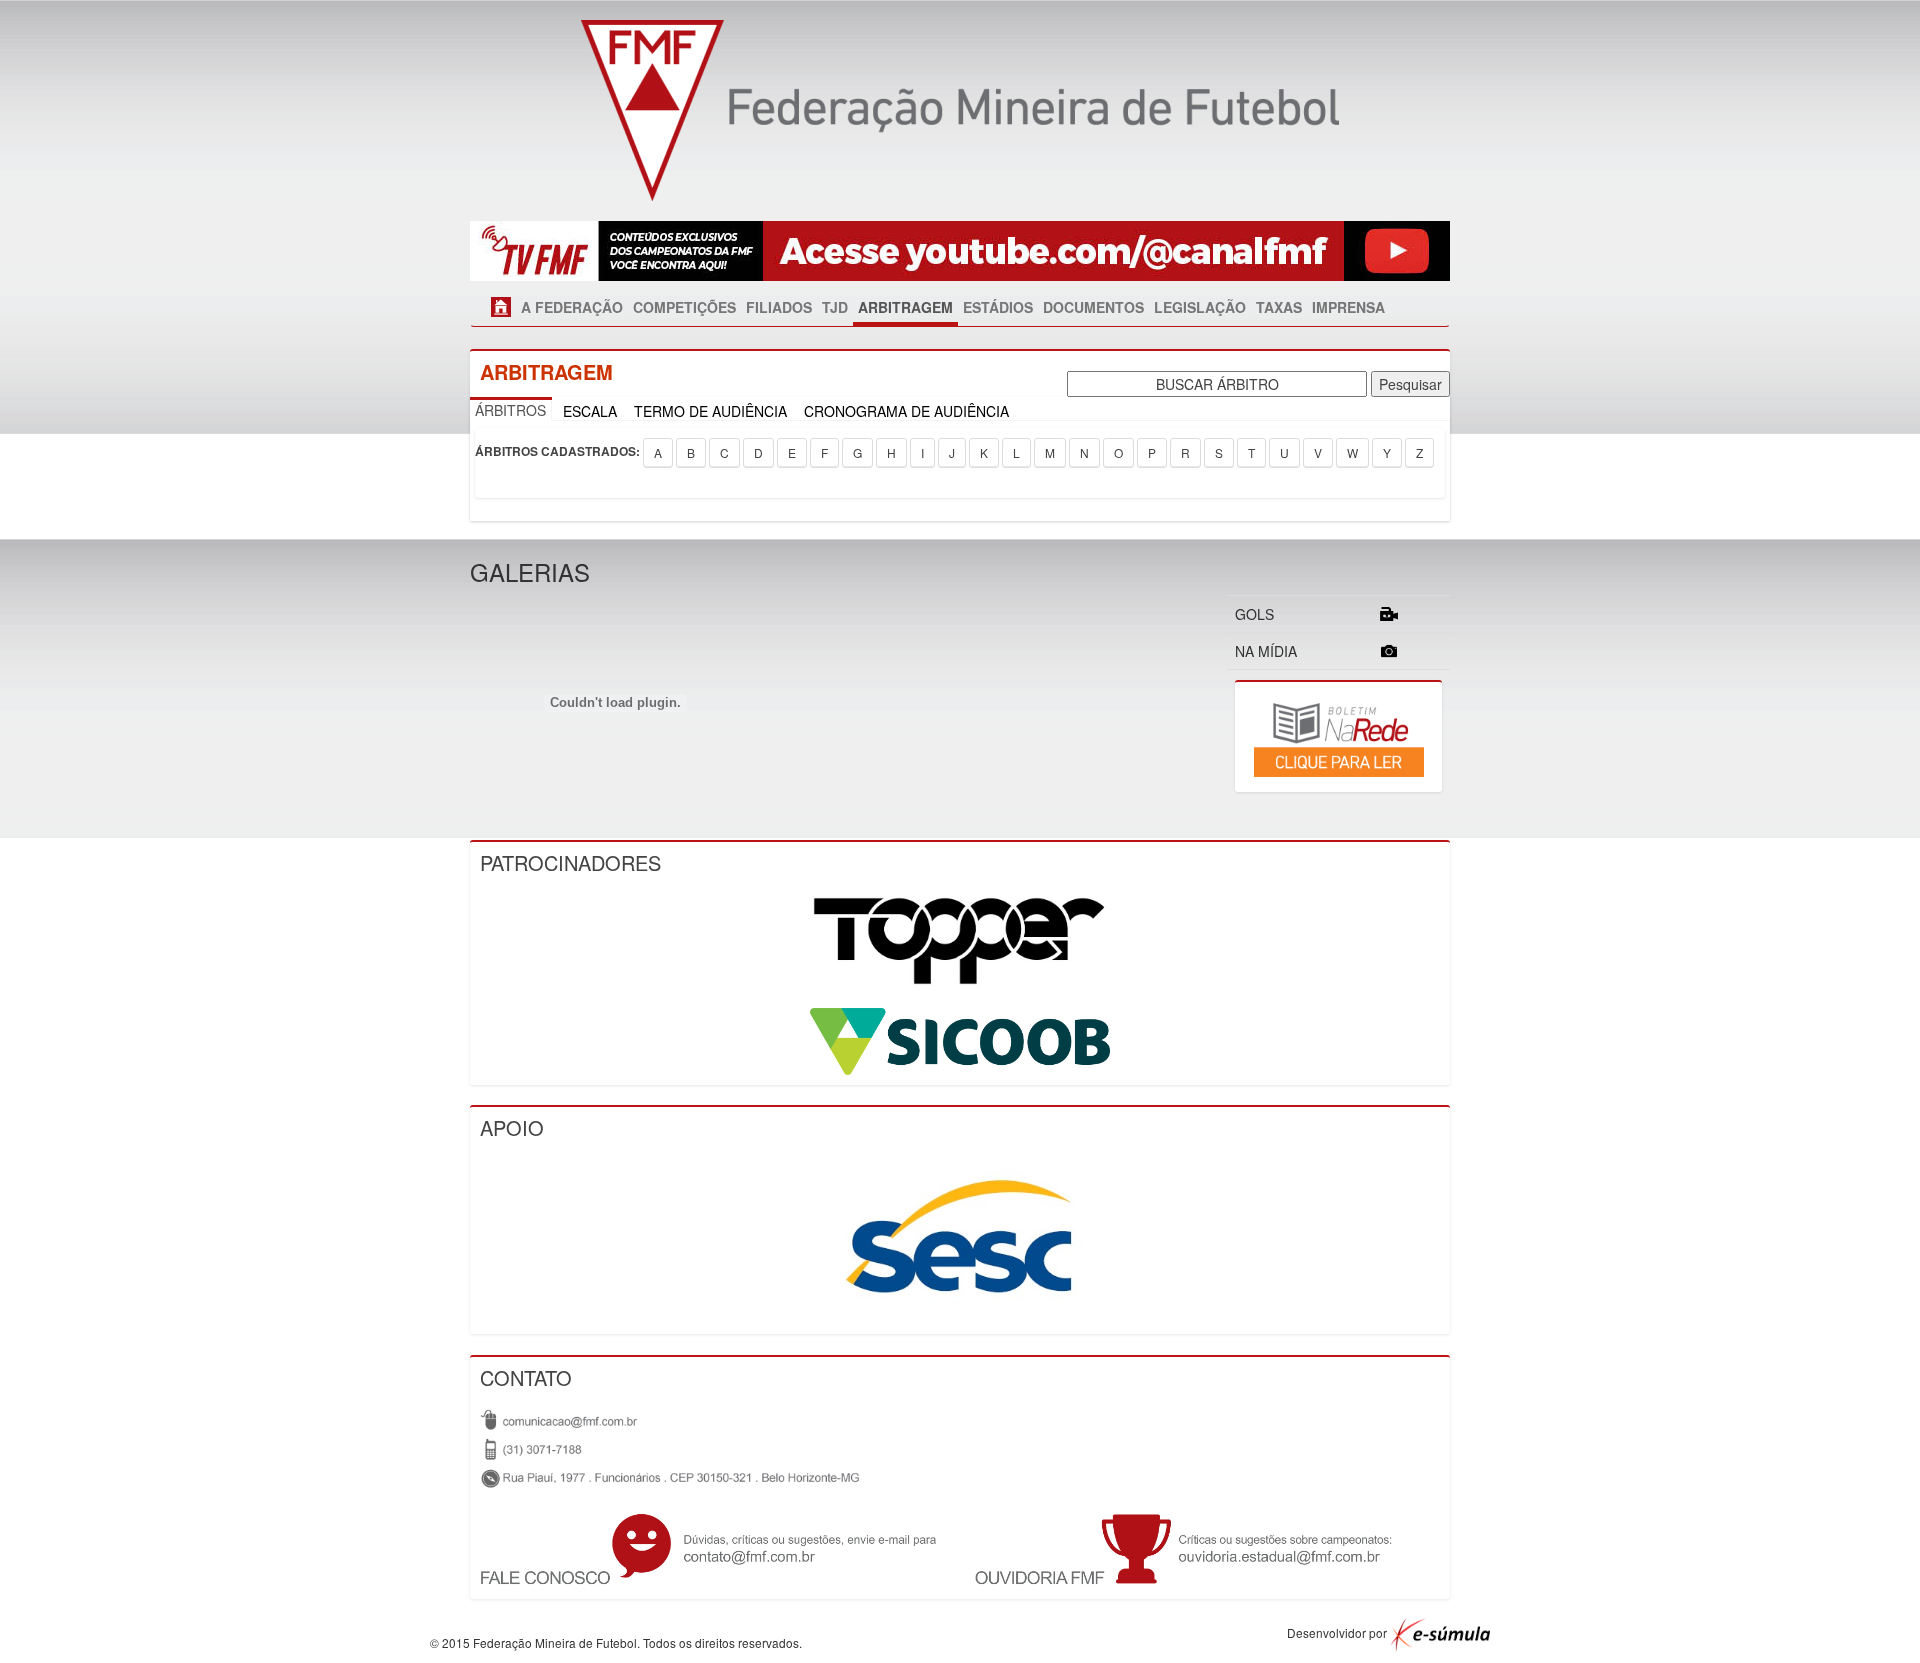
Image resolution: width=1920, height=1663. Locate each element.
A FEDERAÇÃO (572, 307)
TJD (835, 307)
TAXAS (1279, 307)
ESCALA (590, 411)
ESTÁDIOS (998, 307)
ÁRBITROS (510, 410)
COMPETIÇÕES (684, 307)
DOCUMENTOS (1093, 307)
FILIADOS (779, 307)
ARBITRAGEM (905, 307)
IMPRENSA (1348, 307)
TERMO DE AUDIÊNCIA (710, 411)
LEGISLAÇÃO (1200, 307)
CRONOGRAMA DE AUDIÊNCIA (906, 411)
